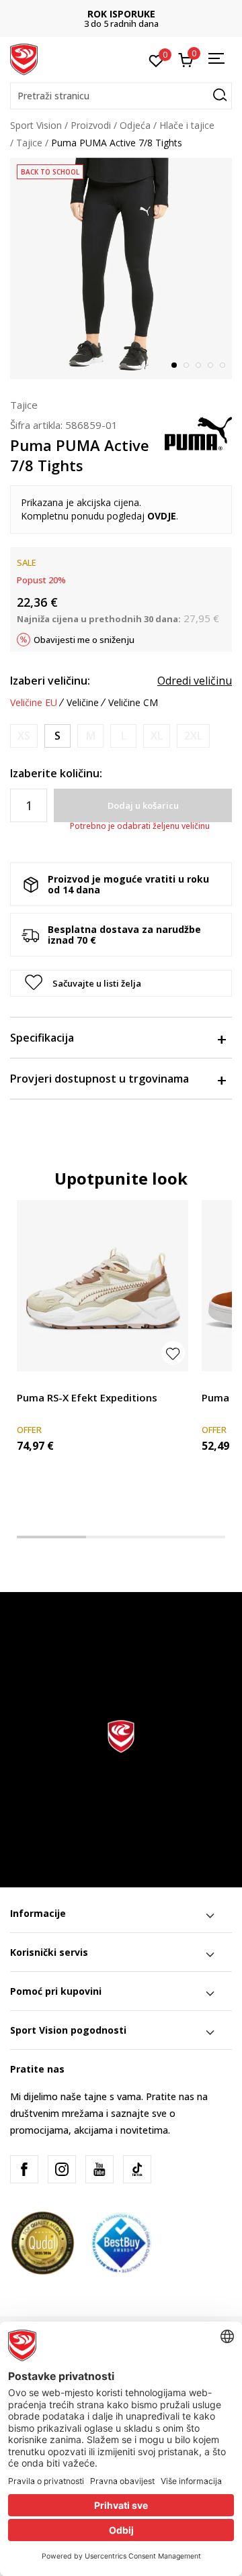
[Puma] (198, 432)
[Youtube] (99, 2169)
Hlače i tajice (187, 125)
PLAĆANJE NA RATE (130, 14)
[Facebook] (24, 2169)
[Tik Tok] (137, 2169)
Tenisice (35, 1382)
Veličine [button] (83, 703)
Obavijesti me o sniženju (84, 640)
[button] (121, 96)
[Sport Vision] (24, 58)
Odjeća (135, 125)
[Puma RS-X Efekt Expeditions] (103, 1286)
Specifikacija (42, 1038)
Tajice (29, 143)
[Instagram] (62, 2169)
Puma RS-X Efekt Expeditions (87, 1397)
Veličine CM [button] (133, 703)
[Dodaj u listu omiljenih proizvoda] (173, 1353)
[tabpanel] (121, 268)
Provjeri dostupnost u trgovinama (99, 1079)
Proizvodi (91, 125)
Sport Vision (36, 125)
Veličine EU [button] (34, 703)
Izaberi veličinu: (50, 681)
